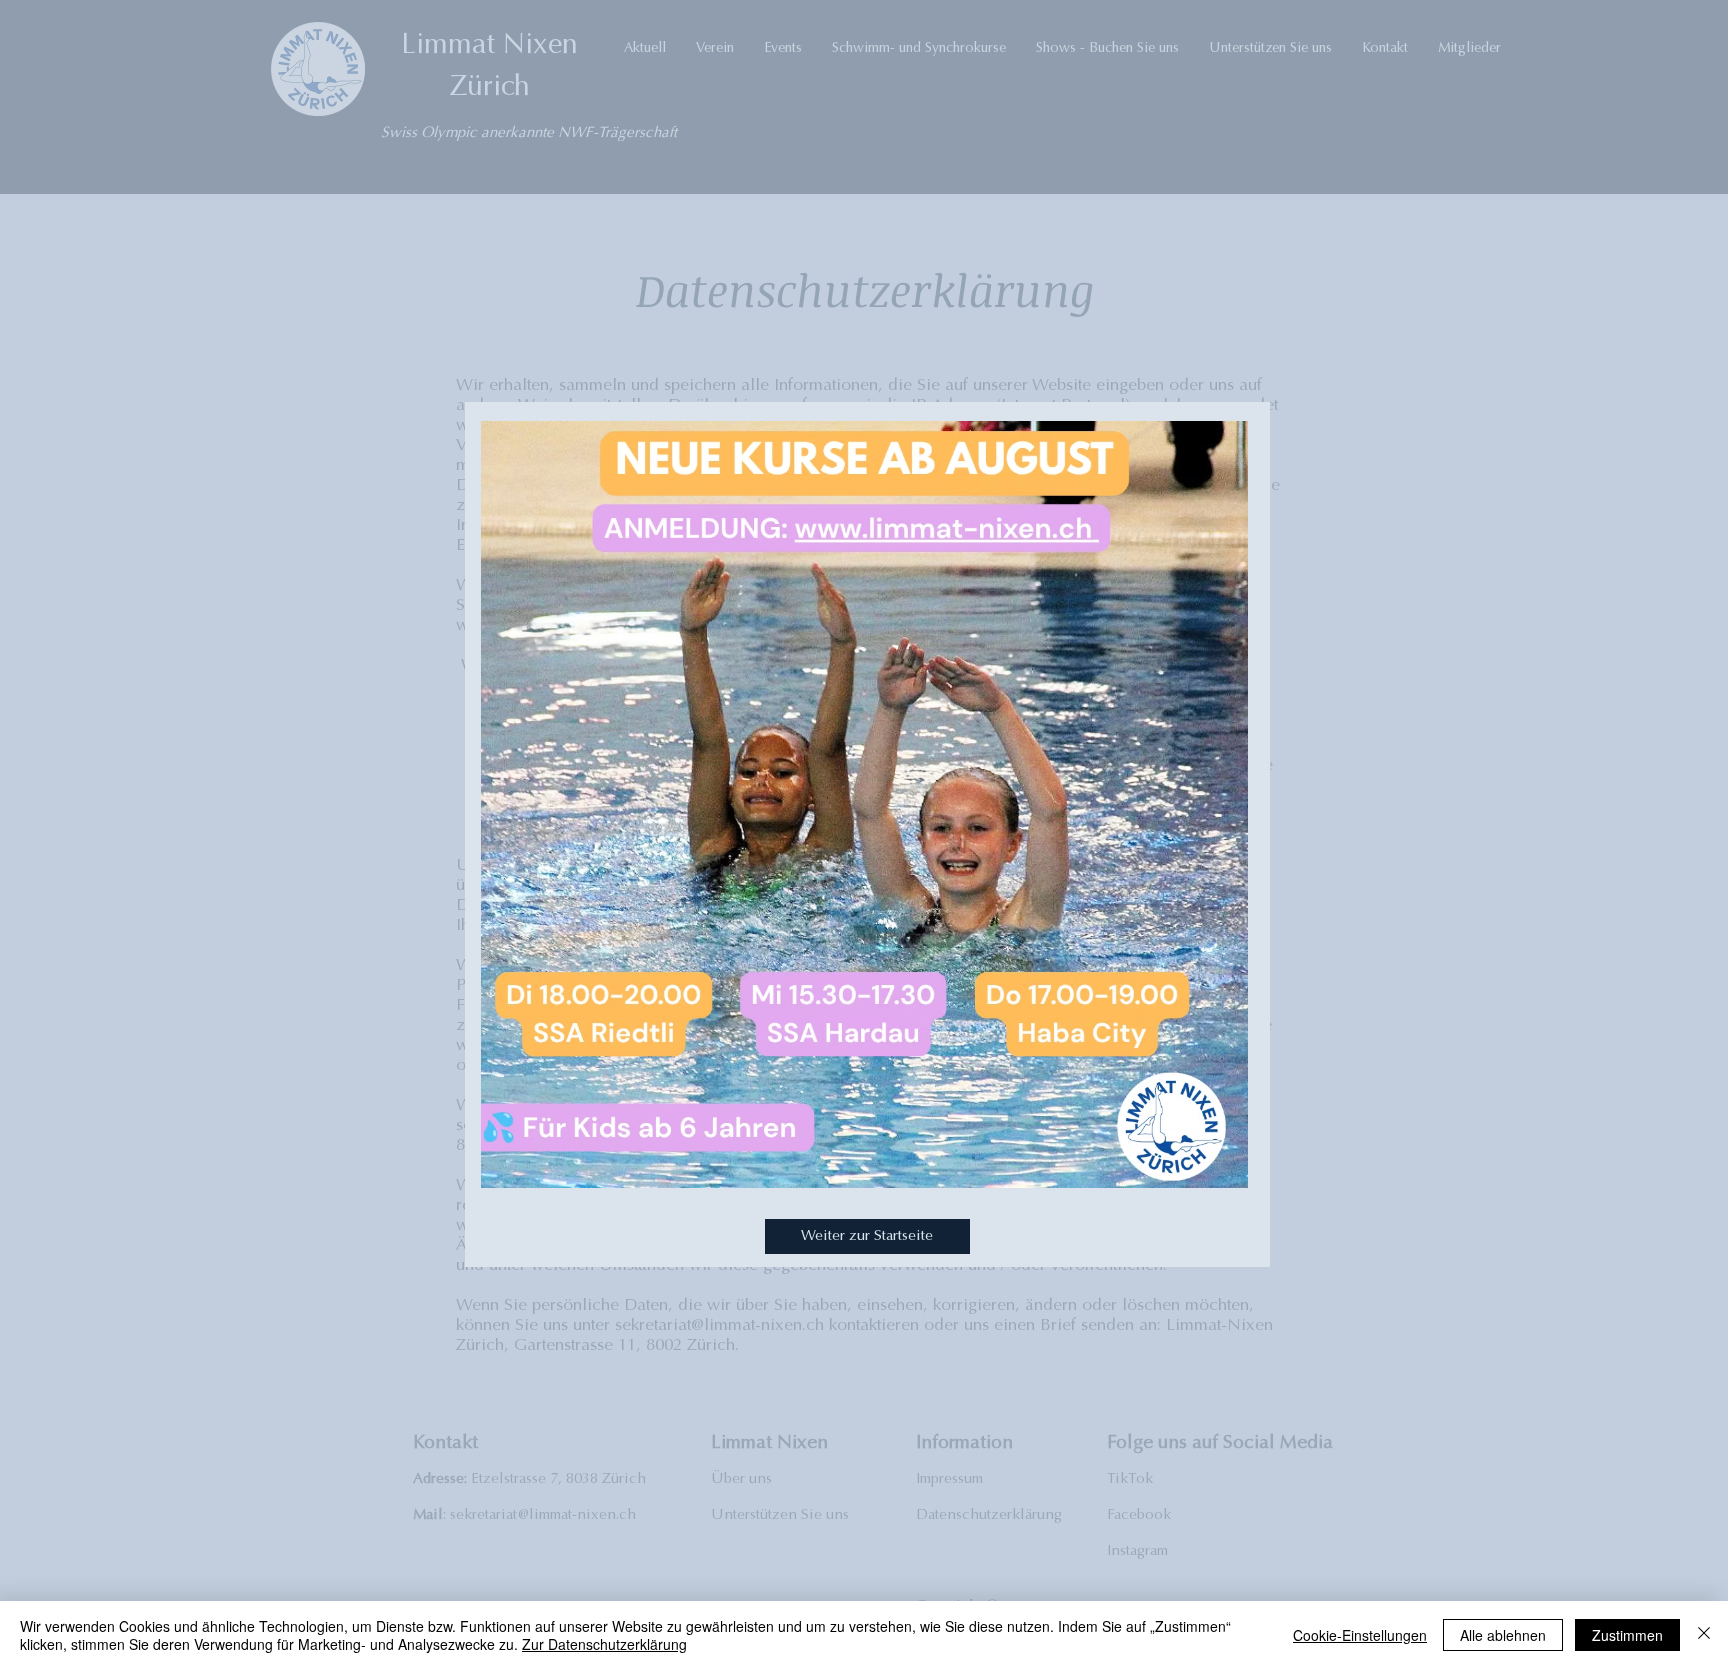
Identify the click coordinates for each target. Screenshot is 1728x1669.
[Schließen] (1704, 1635)
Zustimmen (1627, 1635)
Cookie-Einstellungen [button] (1360, 1635)
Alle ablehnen (1503, 1635)
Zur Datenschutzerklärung (604, 1644)
